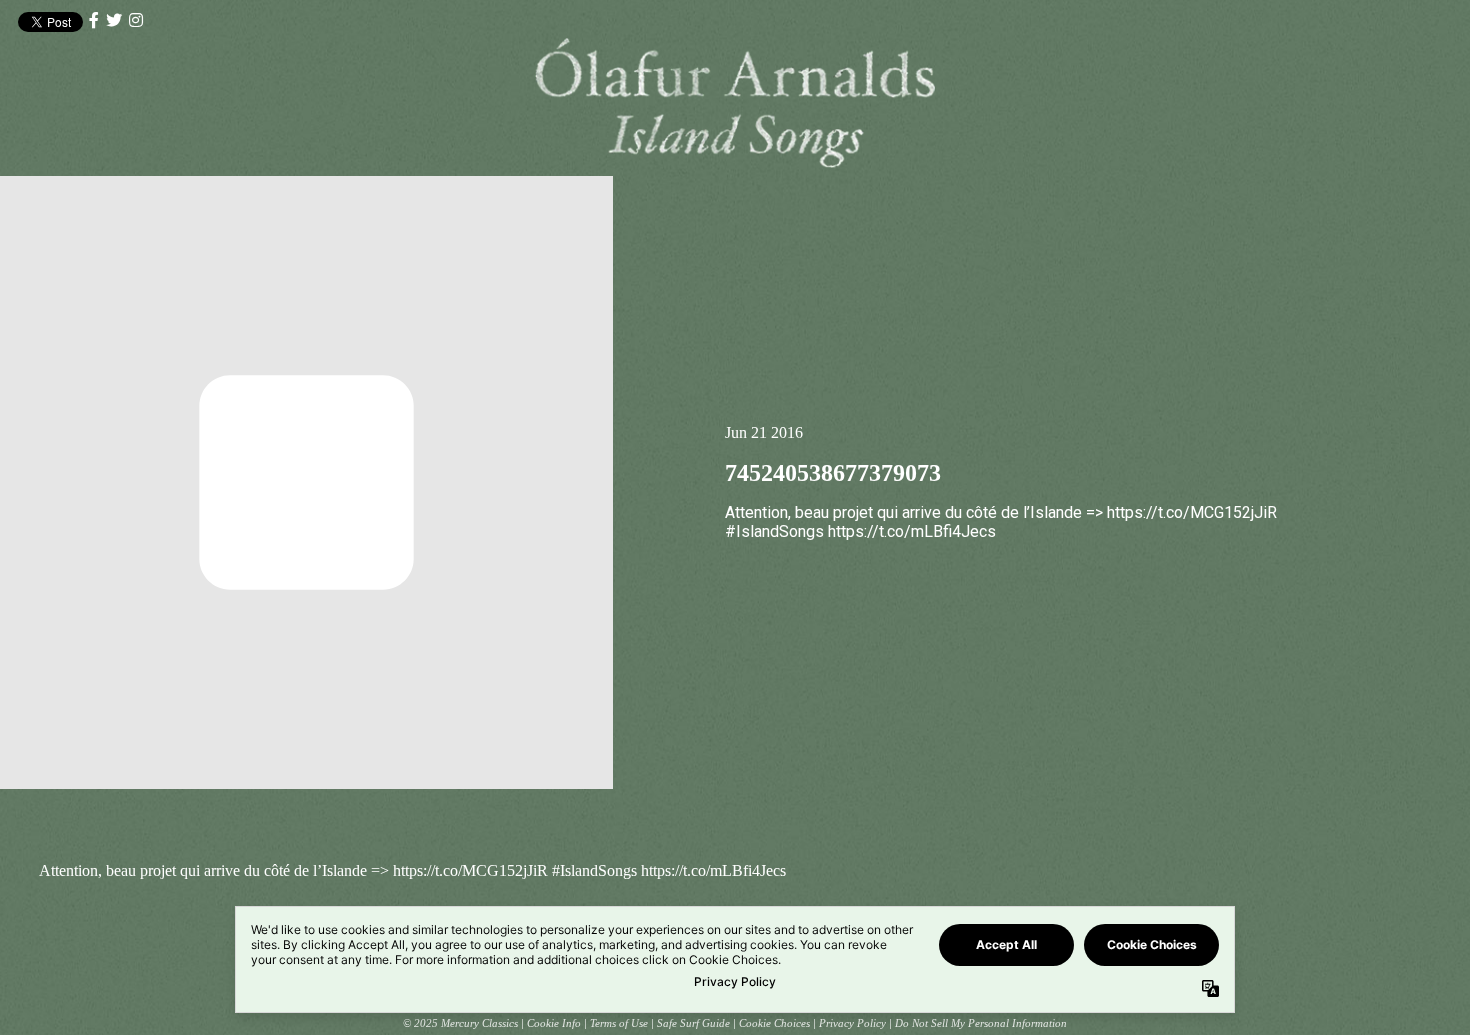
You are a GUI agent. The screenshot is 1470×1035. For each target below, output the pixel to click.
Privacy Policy (852, 1023)
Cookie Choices (774, 1023)
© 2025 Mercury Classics (460, 1023)
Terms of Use (619, 1023)
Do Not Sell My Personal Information (981, 1023)
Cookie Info (554, 1023)
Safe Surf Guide (693, 1023)
